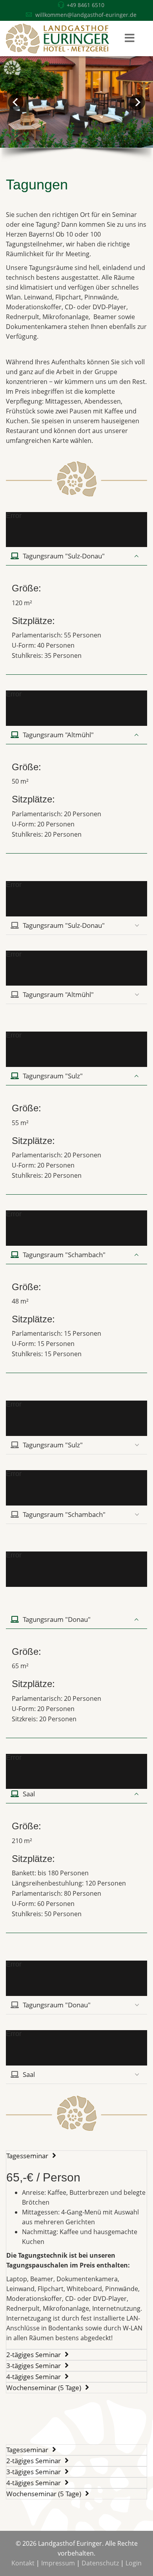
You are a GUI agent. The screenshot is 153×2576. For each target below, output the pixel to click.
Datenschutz (100, 2563)
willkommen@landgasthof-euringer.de (86, 15)
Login (134, 2563)
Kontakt (23, 2563)
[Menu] (129, 39)
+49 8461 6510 (86, 5)
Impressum (58, 2563)
